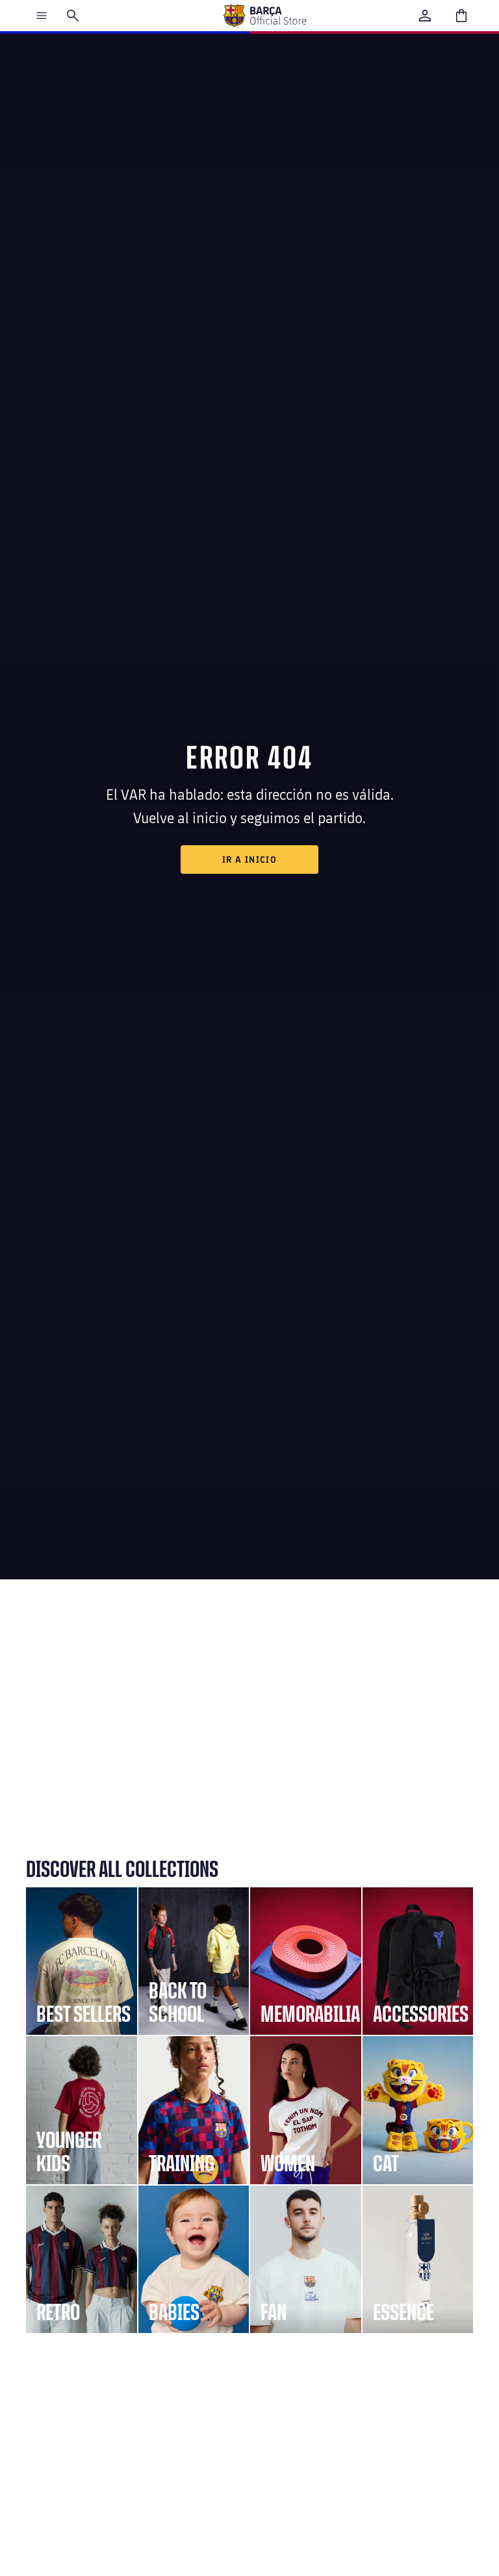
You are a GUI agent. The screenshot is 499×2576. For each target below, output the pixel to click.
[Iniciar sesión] (425, 16)
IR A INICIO (249, 859)
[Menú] (42, 16)
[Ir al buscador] (73, 16)
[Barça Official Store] (264, 16)
